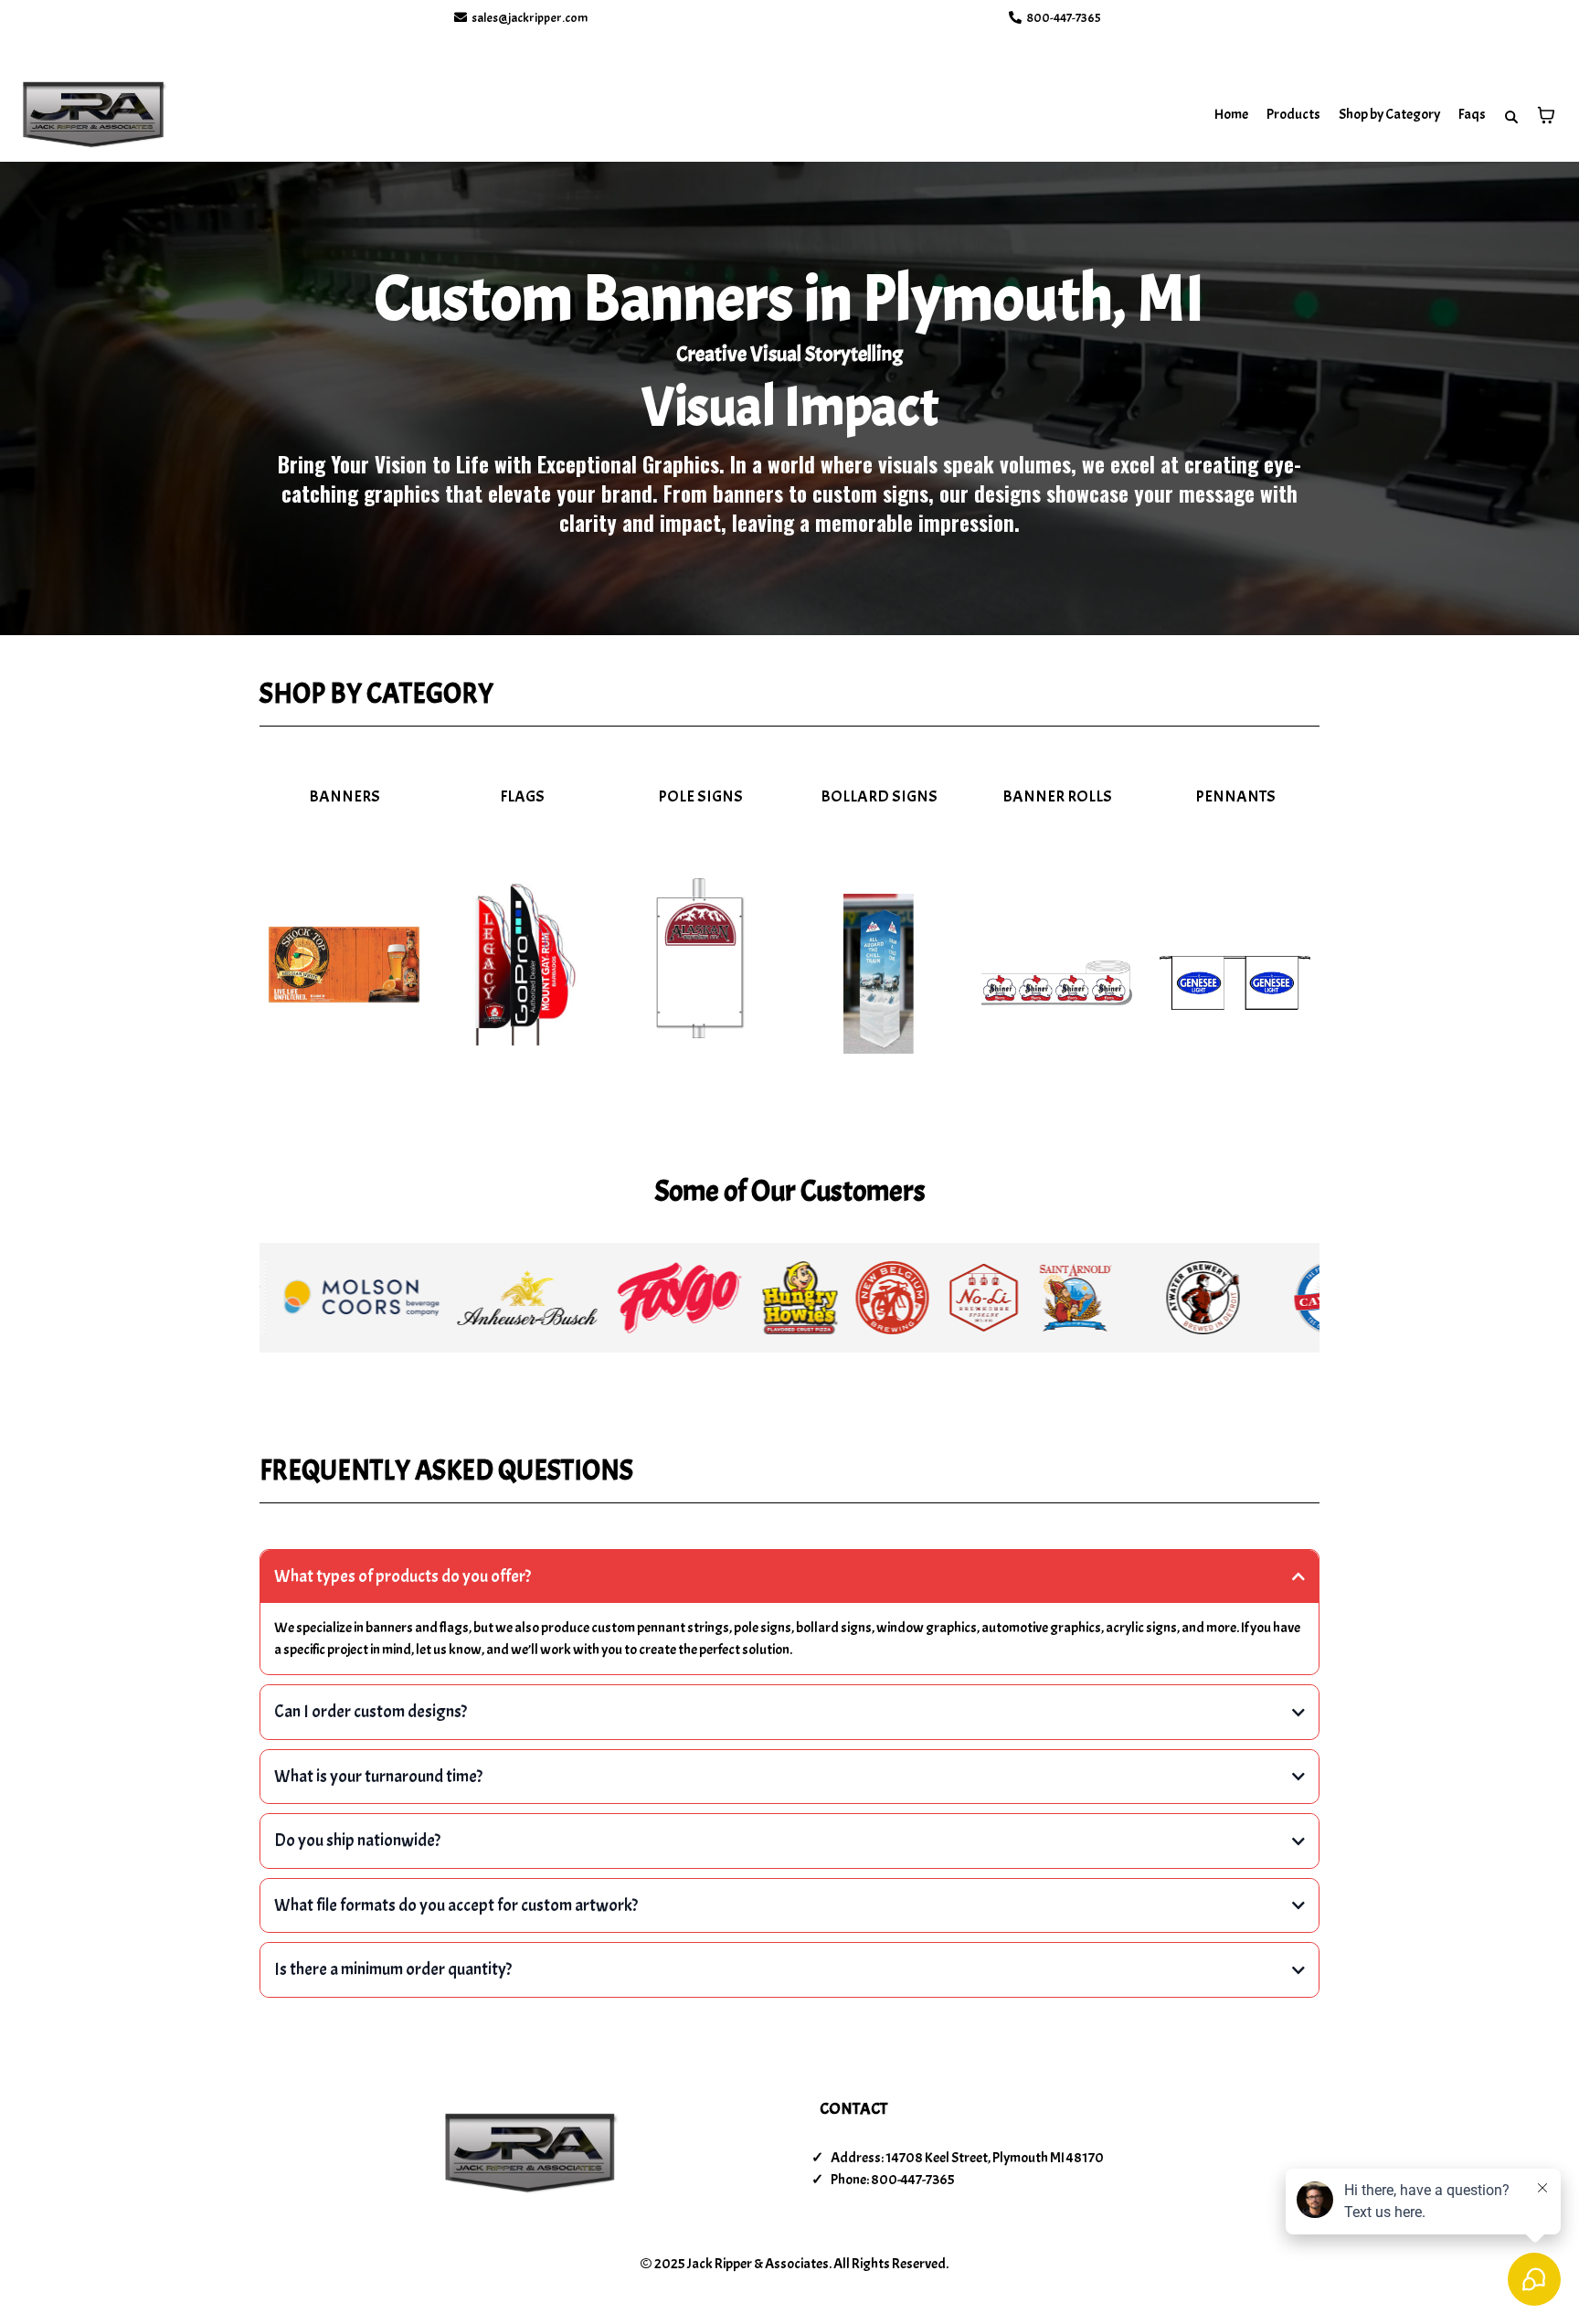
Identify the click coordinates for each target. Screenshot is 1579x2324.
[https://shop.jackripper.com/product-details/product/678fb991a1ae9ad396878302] (700, 958)
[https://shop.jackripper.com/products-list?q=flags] (522, 965)
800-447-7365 (1064, 18)
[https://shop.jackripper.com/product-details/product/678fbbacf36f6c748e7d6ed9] (1057, 983)
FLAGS (522, 796)
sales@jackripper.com (530, 18)
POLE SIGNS (700, 796)
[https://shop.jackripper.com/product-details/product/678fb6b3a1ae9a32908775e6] (344, 965)
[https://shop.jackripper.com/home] (94, 115)
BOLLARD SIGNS (879, 796)
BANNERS (344, 796)
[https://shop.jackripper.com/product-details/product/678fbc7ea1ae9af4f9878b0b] (1235, 983)
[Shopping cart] (1546, 115)
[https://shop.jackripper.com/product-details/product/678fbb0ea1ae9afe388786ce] (879, 974)
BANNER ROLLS (1057, 796)
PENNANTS (1235, 796)
